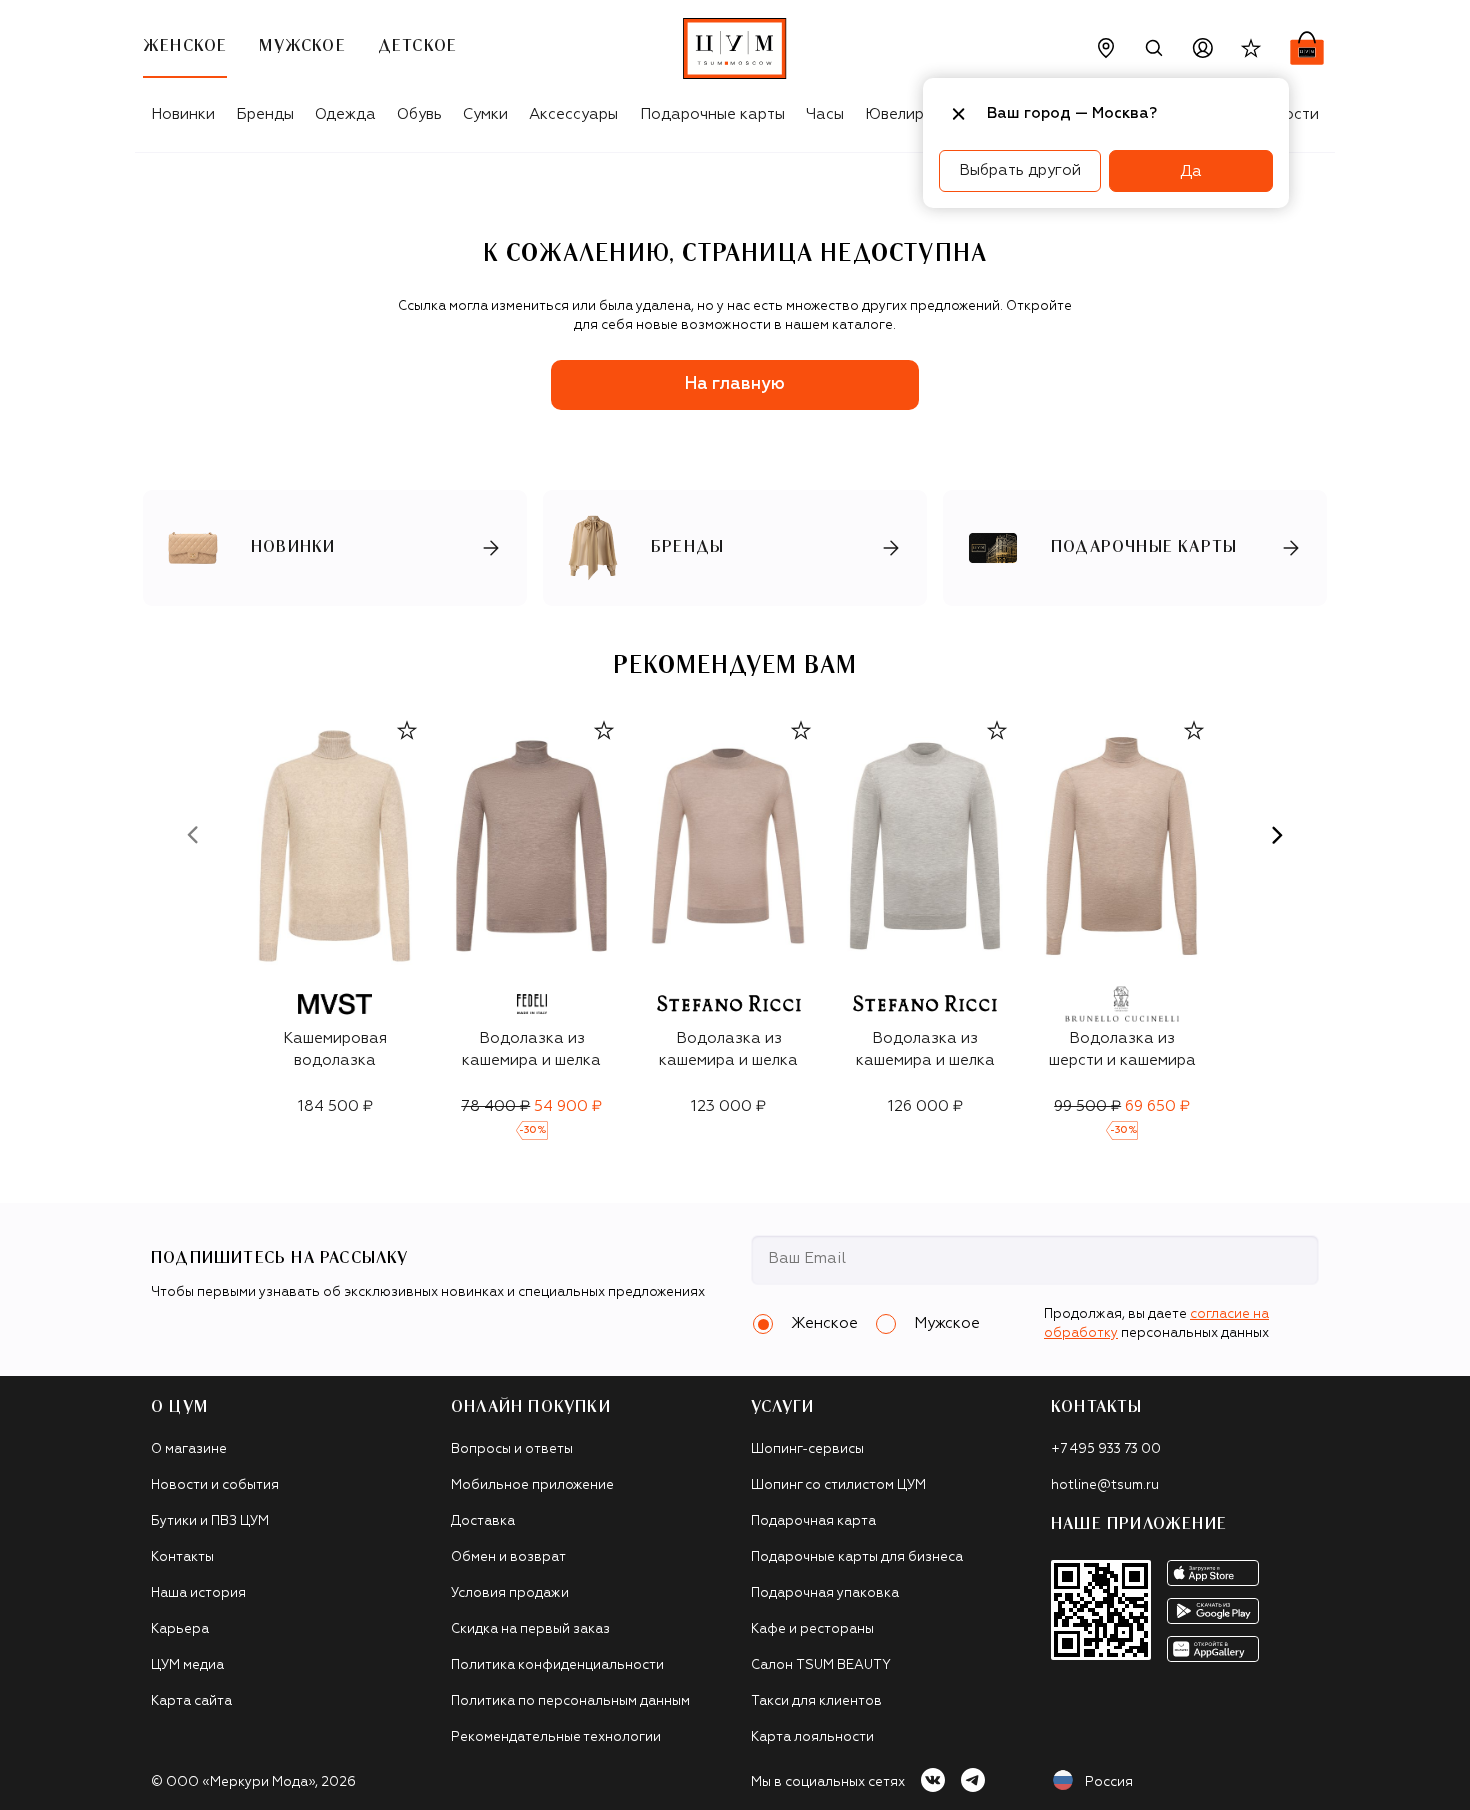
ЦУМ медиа (187, 1665)
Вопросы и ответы (512, 1449)
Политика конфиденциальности (557, 1665)
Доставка (483, 1521)
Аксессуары (573, 114)
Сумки (485, 114)
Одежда (345, 114)
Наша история (198, 1593)
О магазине (189, 1449)
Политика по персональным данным (570, 1701)
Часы (825, 114)
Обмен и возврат (508, 1557)
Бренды (265, 114)
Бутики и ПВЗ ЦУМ (210, 1521)
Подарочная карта (813, 1521)
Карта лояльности (812, 1737)
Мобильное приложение (532, 1485)
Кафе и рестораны (812, 1629)
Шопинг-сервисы (807, 1449)
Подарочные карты (712, 114)
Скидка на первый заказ (530, 1629)
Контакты (182, 1557)
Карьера (180, 1629)
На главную (735, 384)
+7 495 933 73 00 (1106, 1449)
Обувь (419, 114)
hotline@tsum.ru (1105, 1485)
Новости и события (215, 1485)
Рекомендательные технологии (556, 1737)
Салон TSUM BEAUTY (821, 1665)
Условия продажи (510, 1593)
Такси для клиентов (816, 1701)
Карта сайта (191, 1701)
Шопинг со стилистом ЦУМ (838, 1485)
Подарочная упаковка (825, 1593)
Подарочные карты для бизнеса (857, 1557)
